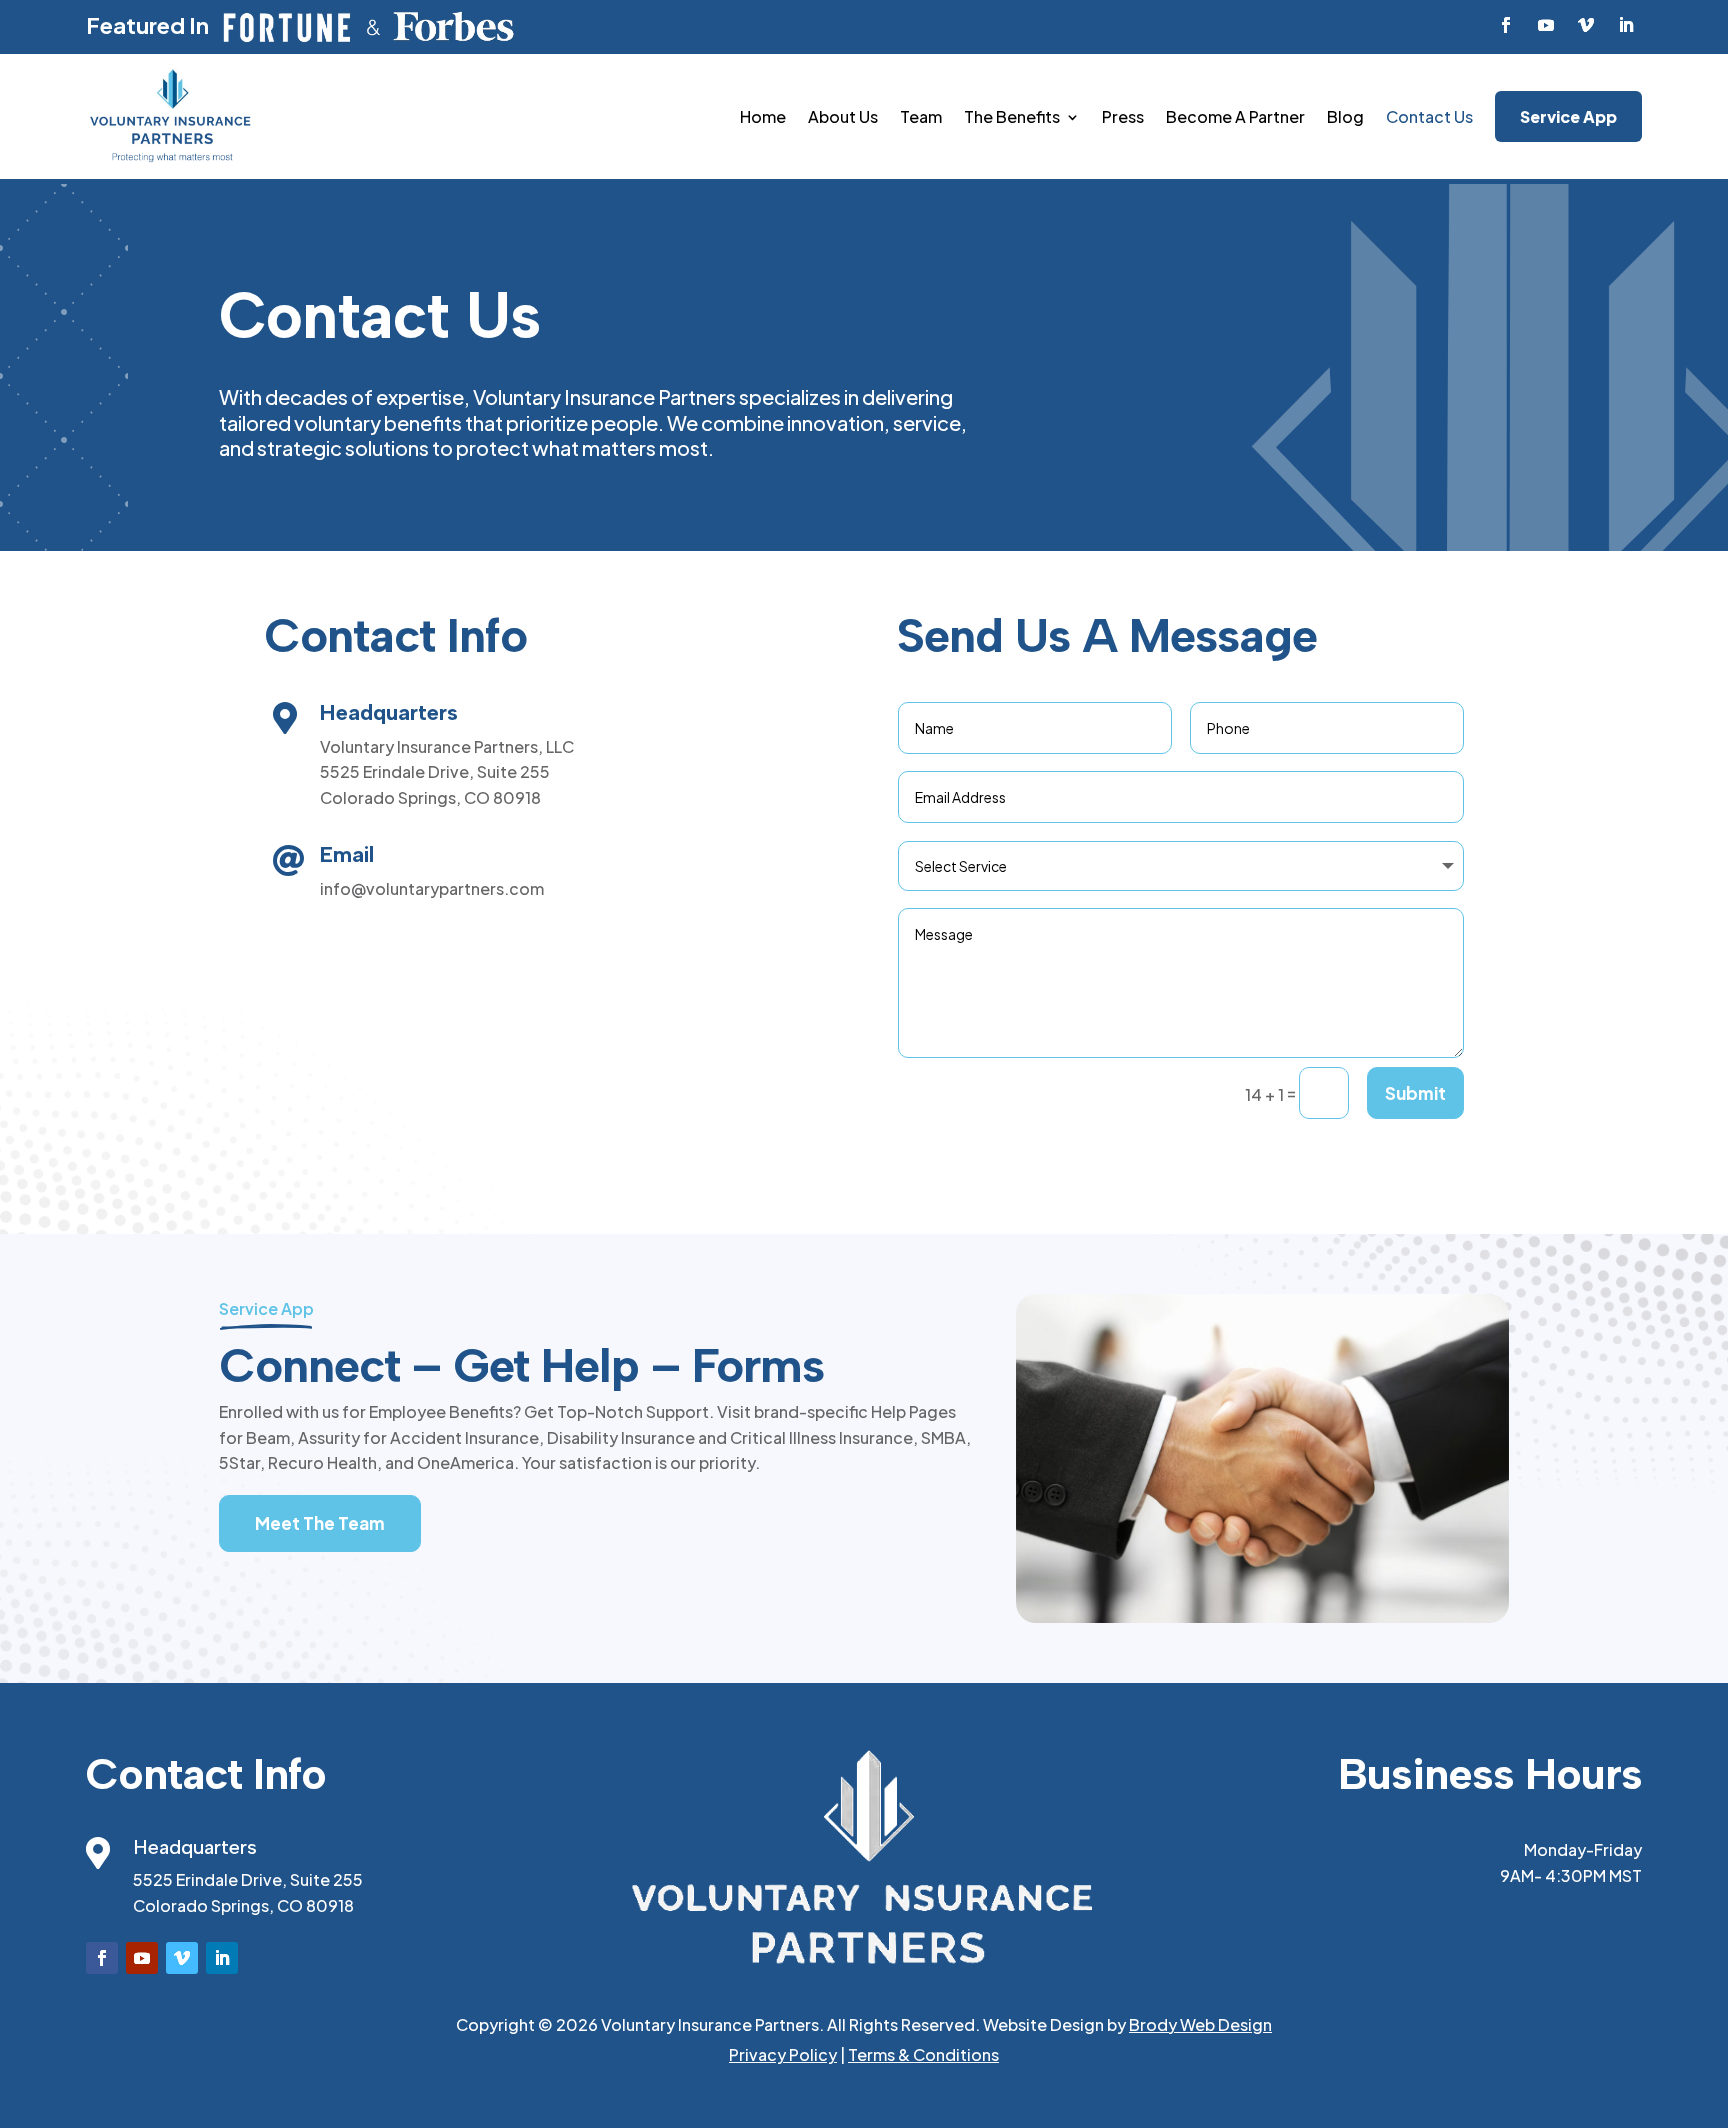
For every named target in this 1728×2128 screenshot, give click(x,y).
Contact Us (1429, 116)
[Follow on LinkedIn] (1626, 25)
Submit (1415, 1093)
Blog (1345, 116)
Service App (1568, 116)
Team (921, 116)
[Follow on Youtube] (1546, 25)
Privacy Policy (783, 2054)
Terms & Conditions (923, 2054)
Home (763, 116)
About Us (843, 116)
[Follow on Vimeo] (1586, 25)
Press (1123, 116)
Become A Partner (1235, 116)
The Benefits (1012, 116)
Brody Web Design (1200, 2024)
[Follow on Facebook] (1506, 25)
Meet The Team (320, 1523)
